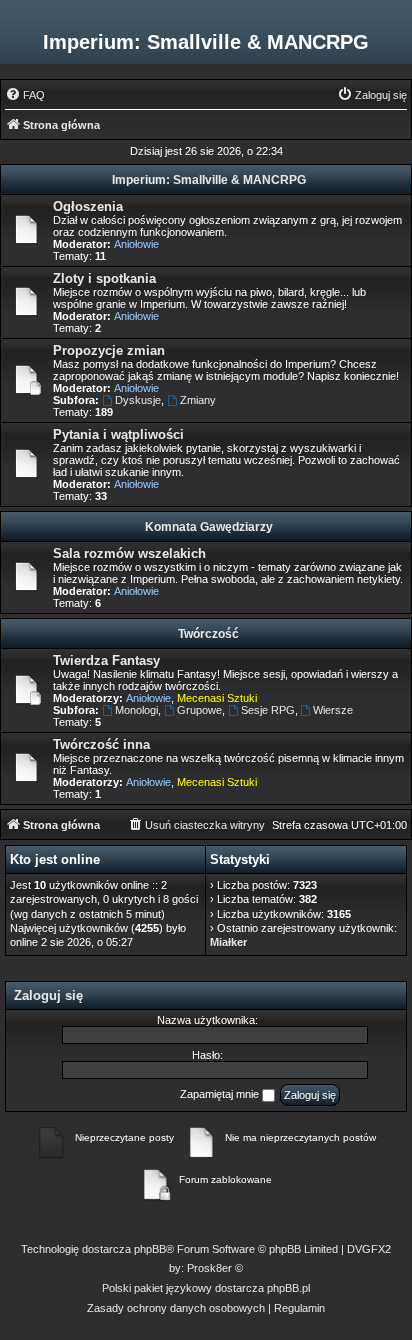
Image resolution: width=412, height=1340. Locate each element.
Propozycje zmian (109, 350)
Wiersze (333, 710)
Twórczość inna (101, 744)
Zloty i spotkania (104, 278)
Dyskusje (138, 400)
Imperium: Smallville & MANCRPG (209, 180)
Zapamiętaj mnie (221, 1094)
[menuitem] (25, 95)
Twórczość (208, 634)
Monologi (136, 710)
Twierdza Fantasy (106, 660)
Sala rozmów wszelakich (129, 553)
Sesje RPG (268, 710)
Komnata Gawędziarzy (209, 527)
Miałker (228, 942)
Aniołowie (136, 244)
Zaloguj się (48, 995)
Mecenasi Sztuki (217, 698)
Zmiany (198, 400)
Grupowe (199, 710)
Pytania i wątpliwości (118, 434)
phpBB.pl (288, 1288)
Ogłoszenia (88, 206)
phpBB (150, 1249)
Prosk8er (209, 1268)
